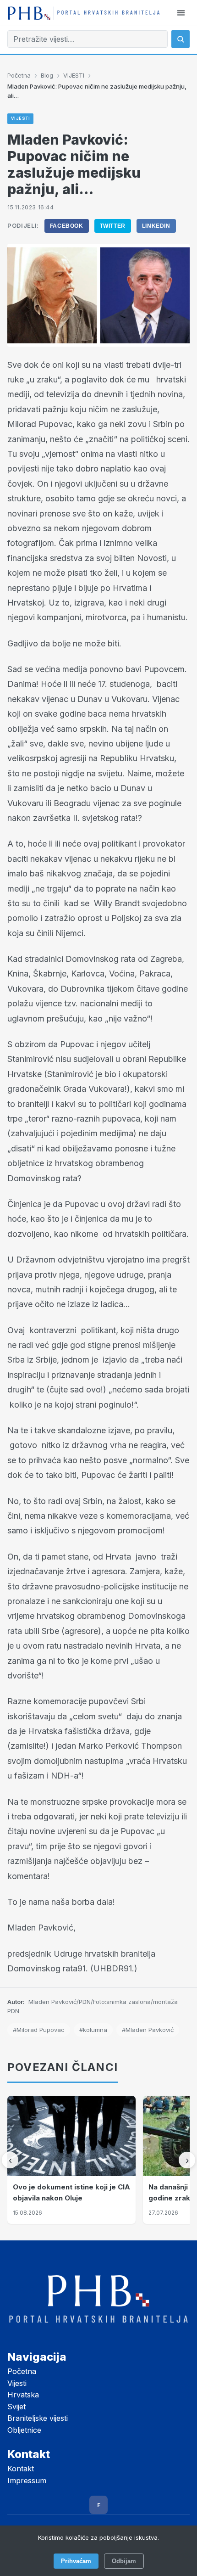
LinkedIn (156, 226)
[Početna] (84, 13)
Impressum (27, 2481)
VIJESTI (74, 75)
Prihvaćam (76, 2561)
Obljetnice (24, 2430)
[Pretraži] (181, 39)
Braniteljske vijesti (38, 2418)
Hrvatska (23, 2395)
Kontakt (21, 2469)
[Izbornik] (181, 13)
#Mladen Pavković (148, 2030)
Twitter (113, 226)
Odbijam (124, 2561)
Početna (19, 75)
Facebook (67, 226)
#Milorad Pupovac (39, 2030)
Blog (47, 75)
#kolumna (93, 2030)
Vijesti (17, 2383)
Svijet (16, 2407)
